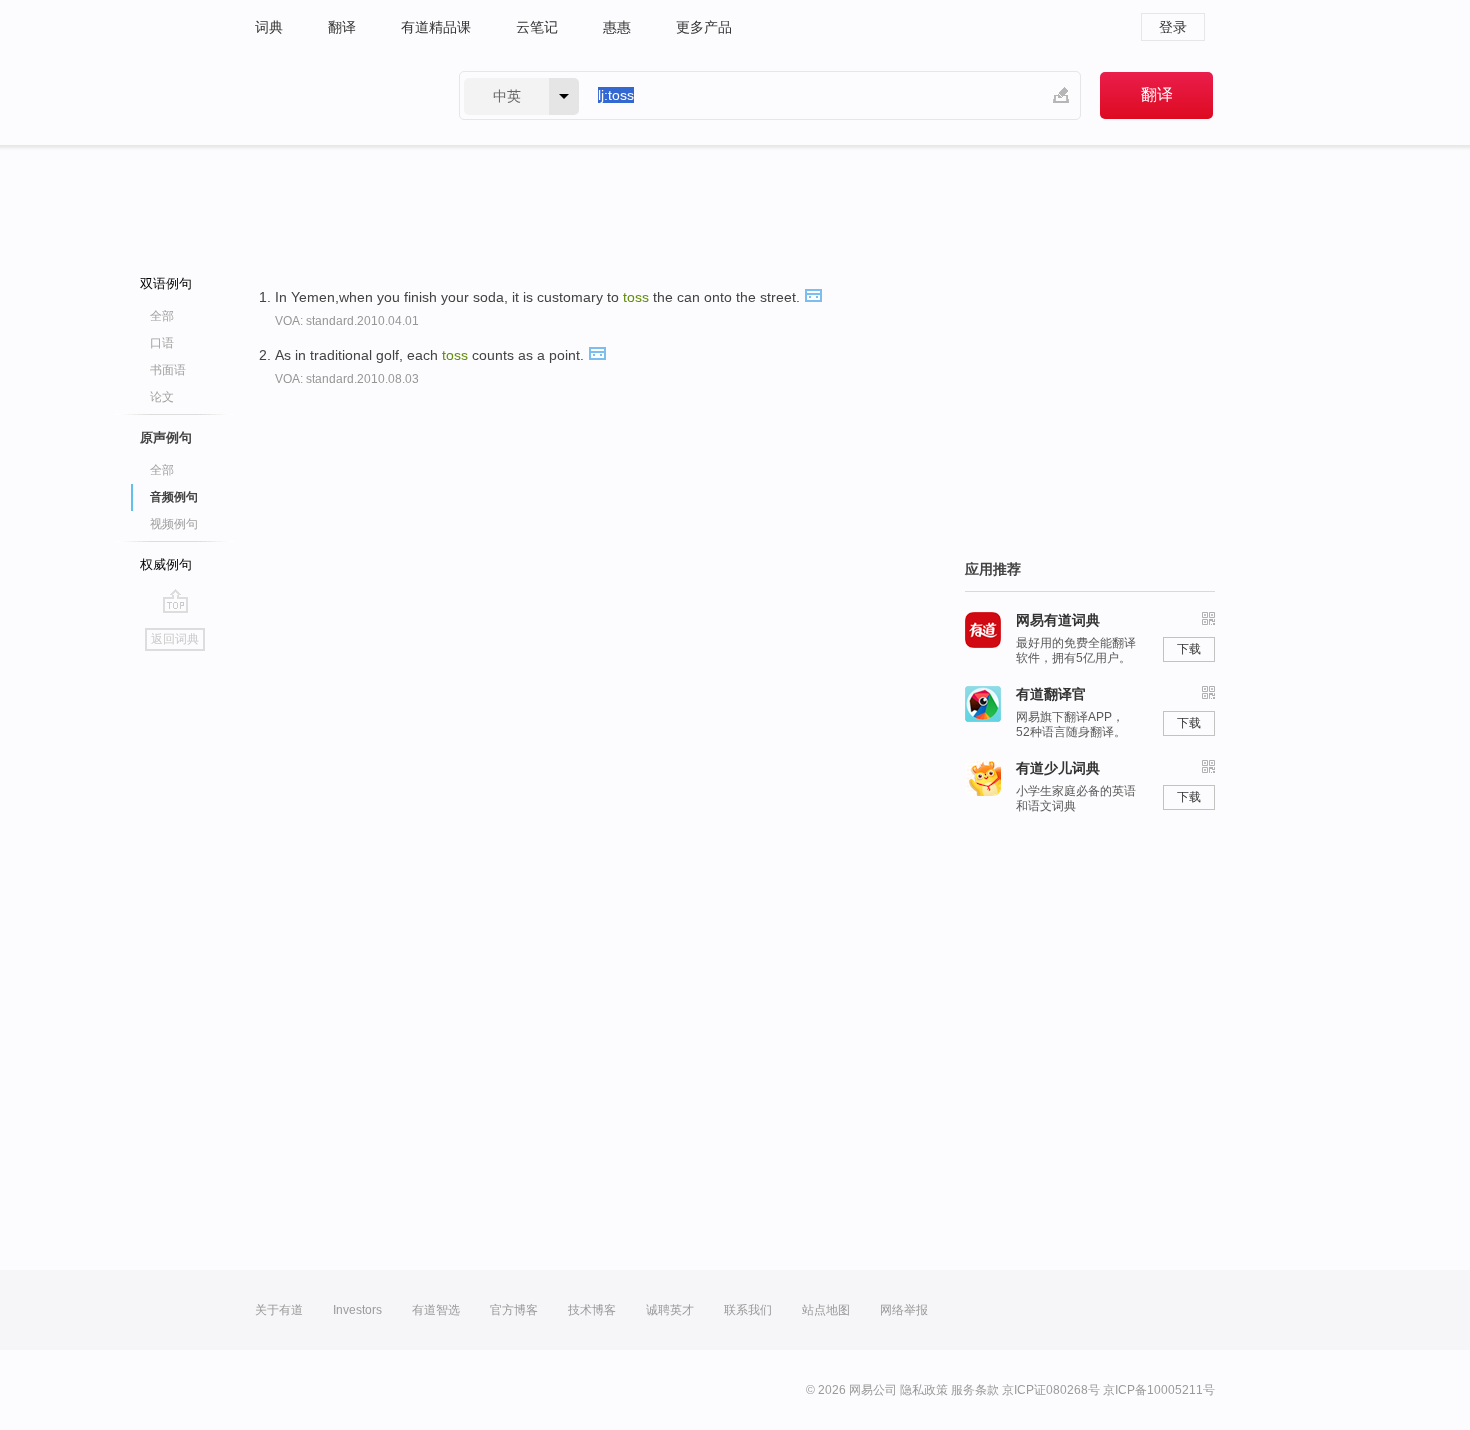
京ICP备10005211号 (1159, 1390)
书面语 (168, 370)
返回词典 (175, 639)
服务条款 (975, 1390)
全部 (162, 316)
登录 (1173, 27)
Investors (357, 1310)
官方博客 (514, 1310)
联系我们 (748, 1310)
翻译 (342, 27)
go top (175, 601)
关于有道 (279, 1310)
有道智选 (436, 1310)
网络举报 (904, 1310)
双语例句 (166, 283)
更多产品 (704, 27)
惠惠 (617, 27)
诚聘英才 (670, 1310)
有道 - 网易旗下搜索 (337, 95)
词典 (269, 27)
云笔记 (537, 27)
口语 (162, 343)
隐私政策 (924, 1390)
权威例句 (166, 564)
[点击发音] (813, 294)
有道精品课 (436, 27)
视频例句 (174, 524)
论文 (162, 397)
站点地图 (826, 1310)
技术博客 (592, 1310)
